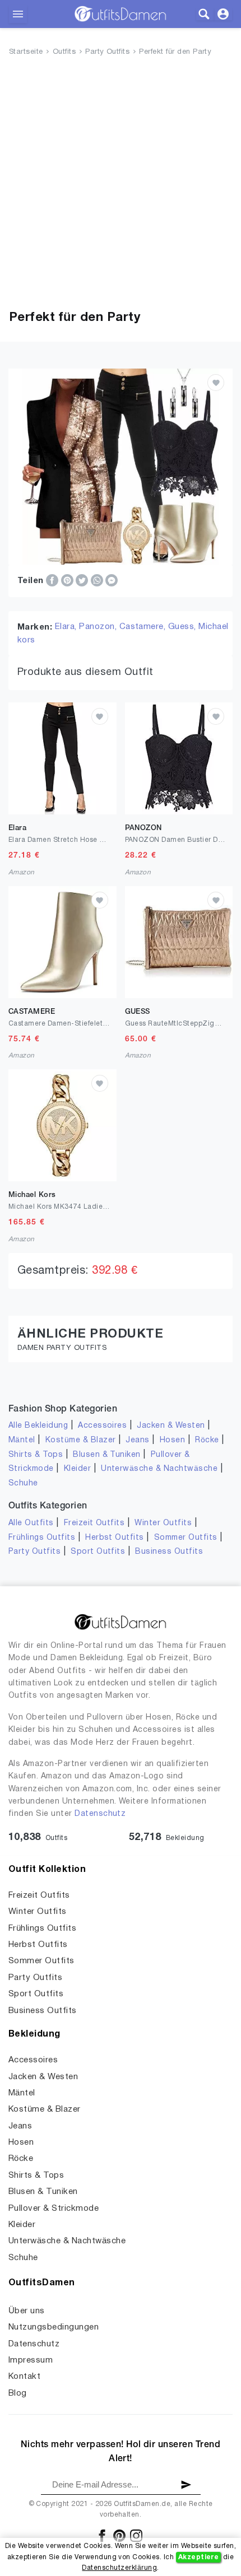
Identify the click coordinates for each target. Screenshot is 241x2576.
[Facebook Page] (103, 2535)
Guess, (183, 627)
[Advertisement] (121, 185)
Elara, (67, 627)
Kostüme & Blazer (81, 1440)
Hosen (172, 1440)
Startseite (26, 52)
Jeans (137, 1440)
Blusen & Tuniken (107, 1455)
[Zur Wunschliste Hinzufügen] (216, 383)
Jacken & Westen (171, 1426)
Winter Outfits (163, 1523)
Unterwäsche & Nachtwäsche (159, 1469)
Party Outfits (107, 52)
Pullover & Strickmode (54, 2209)
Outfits (64, 52)
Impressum (31, 2360)
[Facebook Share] (53, 580)
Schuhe (23, 1483)
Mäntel (22, 1440)
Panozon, (99, 627)
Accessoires (102, 1426)
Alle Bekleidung (38, 1426)
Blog (18, 2393)
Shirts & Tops (36, 1455)
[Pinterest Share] (68, 580)
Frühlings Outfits (42, 1538)
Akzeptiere (199, 2557)
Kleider (77, 1469)
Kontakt (24, 2377)
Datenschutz (100, 1814)
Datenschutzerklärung (119, 2568)
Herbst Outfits (115, 1538)
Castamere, (144, 627)
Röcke (207, 1440)
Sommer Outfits (186, 1538)
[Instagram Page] (136, 2535)
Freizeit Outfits (94, 1523)
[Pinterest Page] (120, 2535)
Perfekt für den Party (175, 52)
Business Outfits (169, 1552)
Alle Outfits (31, 1523)
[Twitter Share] (83, 580)
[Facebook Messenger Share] (112, 580)
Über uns (27, 2311)
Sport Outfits (98, 1552)
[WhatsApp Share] (98, 580)
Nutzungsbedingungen (54, 2327)
